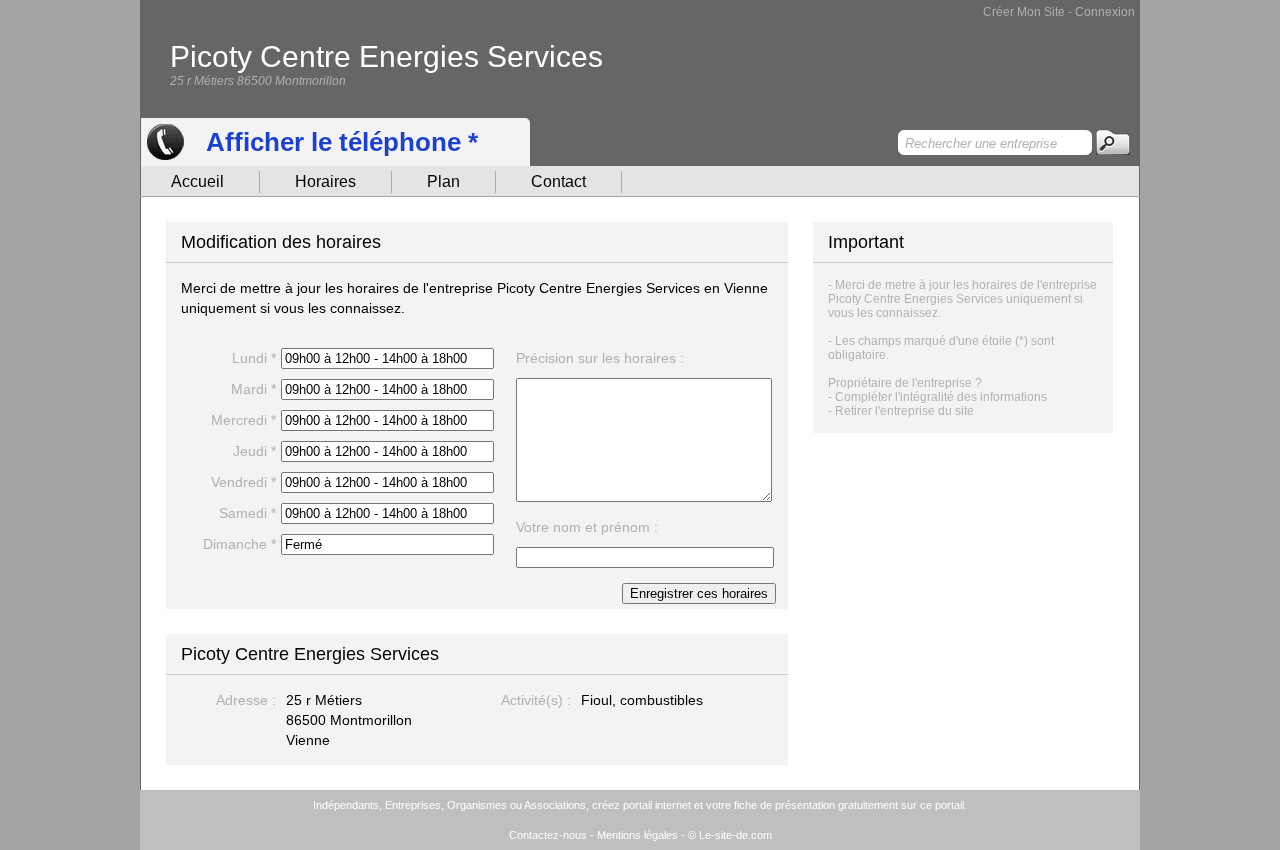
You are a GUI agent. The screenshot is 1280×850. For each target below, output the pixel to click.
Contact (558, 181)
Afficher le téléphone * (342, 142)
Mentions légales (637, 835)
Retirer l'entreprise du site (904, 411)
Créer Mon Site (1024, 12)
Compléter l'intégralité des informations (941, 397)
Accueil (197, 181)
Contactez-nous (548, 835)
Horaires (325, 181)
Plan (443, 181)
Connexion (1105, 12)
